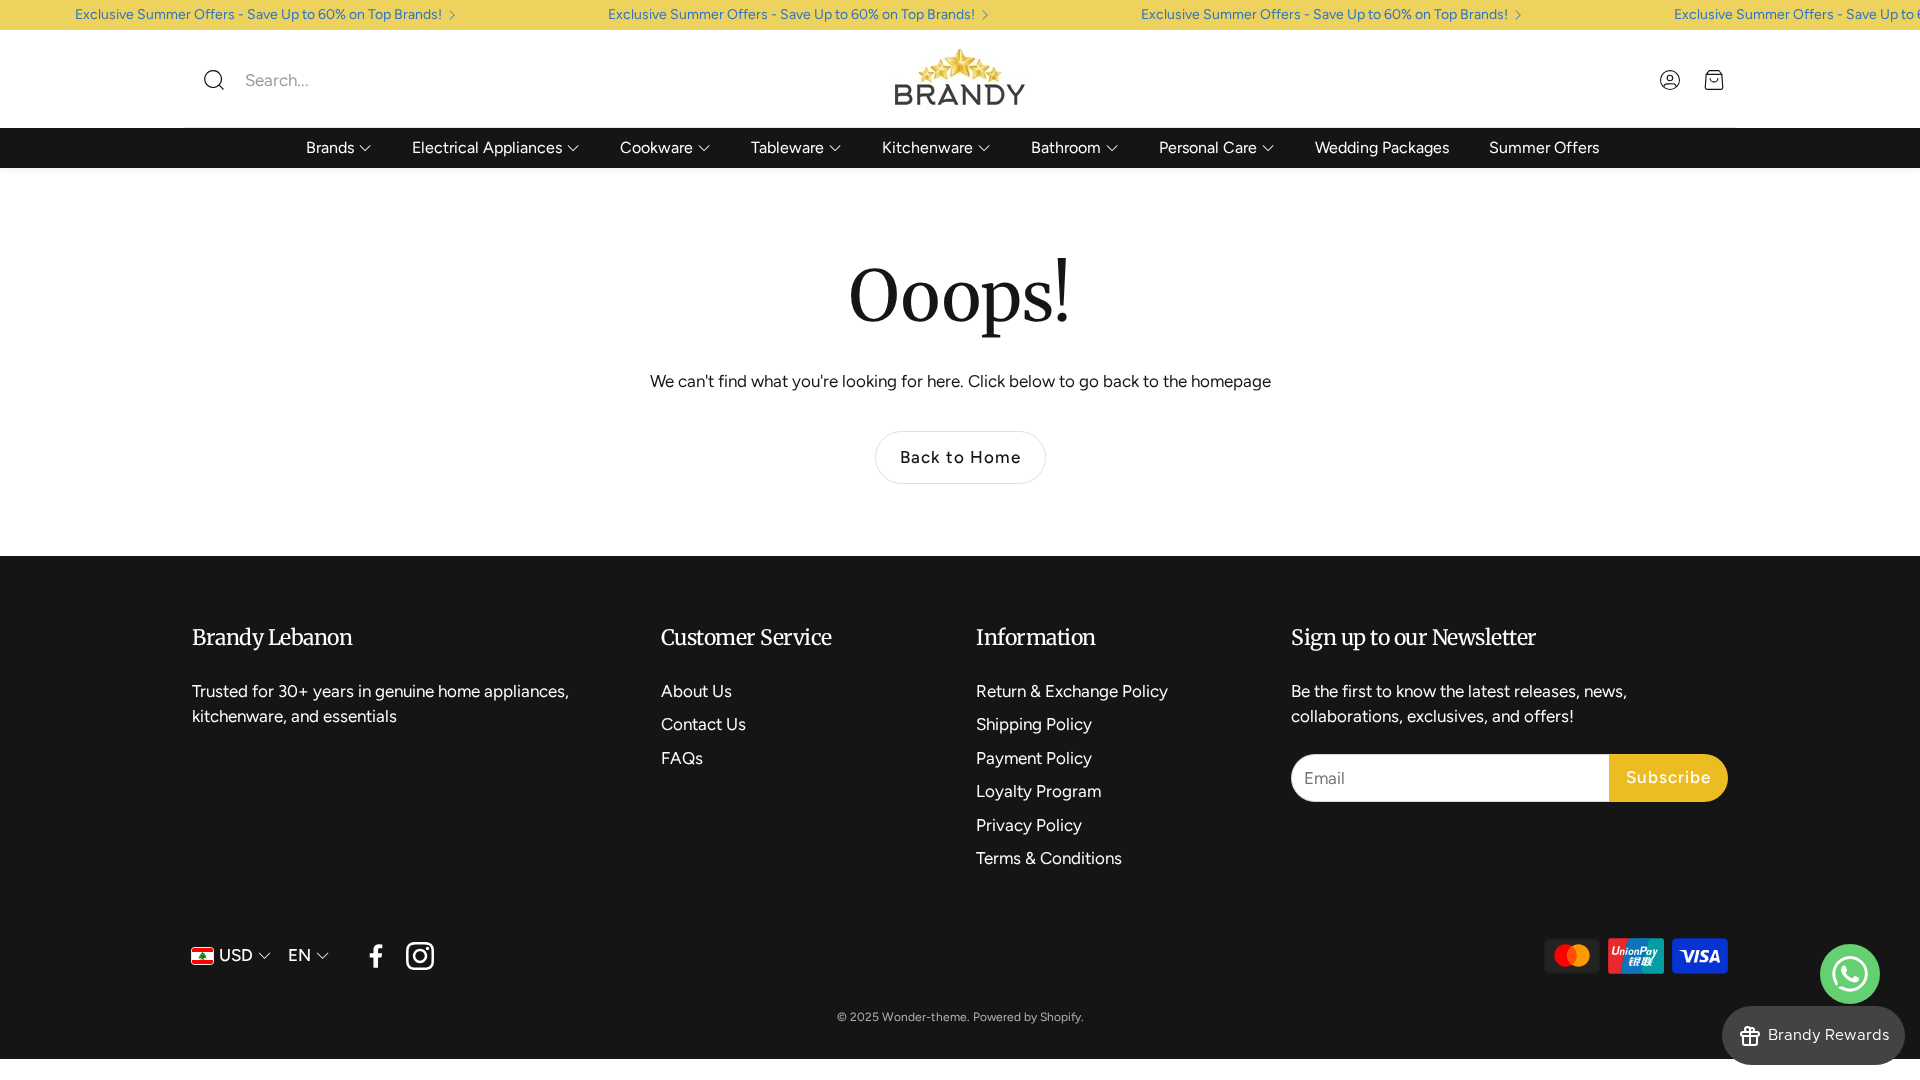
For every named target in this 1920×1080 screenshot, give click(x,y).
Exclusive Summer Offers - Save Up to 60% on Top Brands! (258, 15)
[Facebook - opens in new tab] (376, 956)
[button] (325, 80)
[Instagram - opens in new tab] (420, 956)
